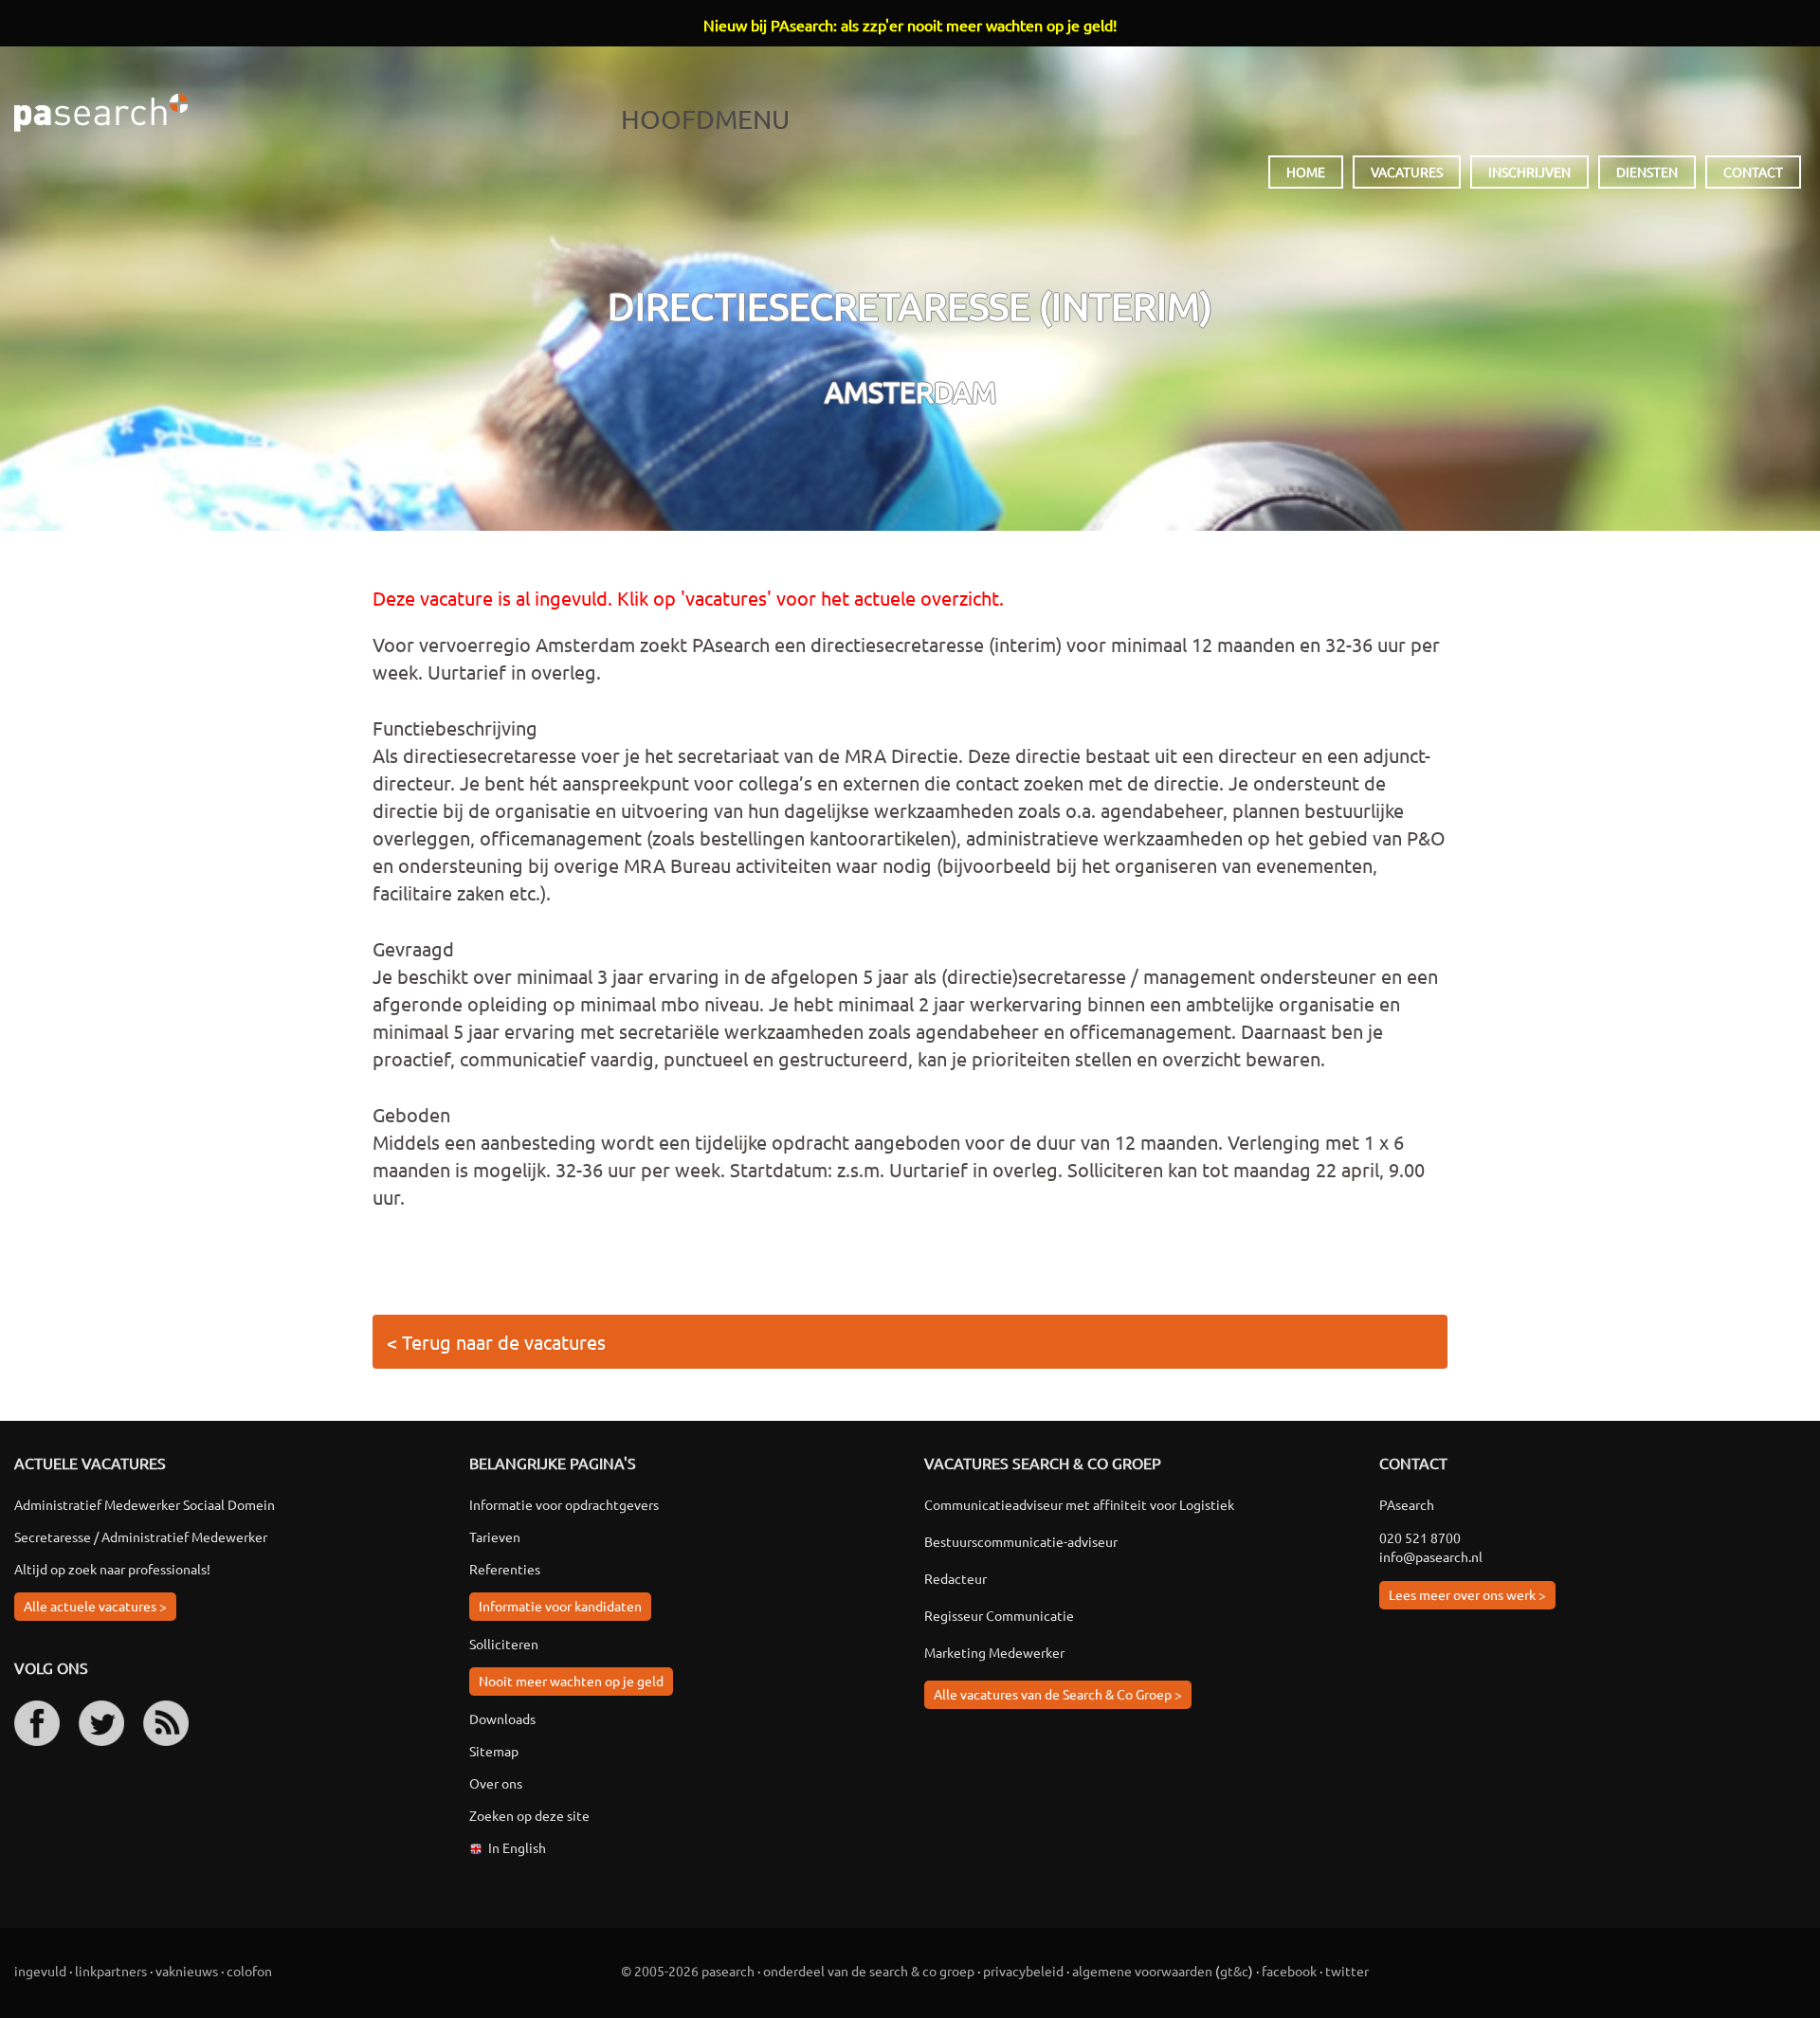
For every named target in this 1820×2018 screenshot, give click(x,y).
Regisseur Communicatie (999, 1615)
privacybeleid (1023, 1971)
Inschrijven (1529, 172)
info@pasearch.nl (1431, 1556)
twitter (1347, 1971)
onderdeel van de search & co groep (869, 1971)
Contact (1753, 172)
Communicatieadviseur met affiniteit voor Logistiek (1079, 1504)
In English (517, 1847)
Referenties (505, 1569)
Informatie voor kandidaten (560, 1606)
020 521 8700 (1420, 1537)
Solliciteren (504, 1644)
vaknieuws (187, 1971)
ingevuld (40, 1971)
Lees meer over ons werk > (1467, 1594)
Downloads (502, 1718)
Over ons (496, 1783)
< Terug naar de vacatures (496, 1342)
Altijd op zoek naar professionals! (112, 1569)
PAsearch (101, 113)
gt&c (1234, 1971)
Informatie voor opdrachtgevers (564, 1504)
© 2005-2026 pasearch (688, 1971)
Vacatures (1407, 172)
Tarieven (495, 1536)
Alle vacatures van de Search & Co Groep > (1058, 1694)
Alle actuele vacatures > (95, 1606)
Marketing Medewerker (994, 1652)
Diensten (1647, 172)
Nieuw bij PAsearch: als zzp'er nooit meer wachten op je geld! (910, 25)
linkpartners (111, 1971)
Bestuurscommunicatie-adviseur (1021, 1541)
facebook (1289, 1971)
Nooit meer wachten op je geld (571, 1681)
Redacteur (955, 1578)
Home (1306, 172)
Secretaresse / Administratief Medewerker (141, 1536)
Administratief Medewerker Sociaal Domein (145, 1504)
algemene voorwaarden (1142, 1971)
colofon (249, 1971)
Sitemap (494, 1751)
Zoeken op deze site (529, 1815)
